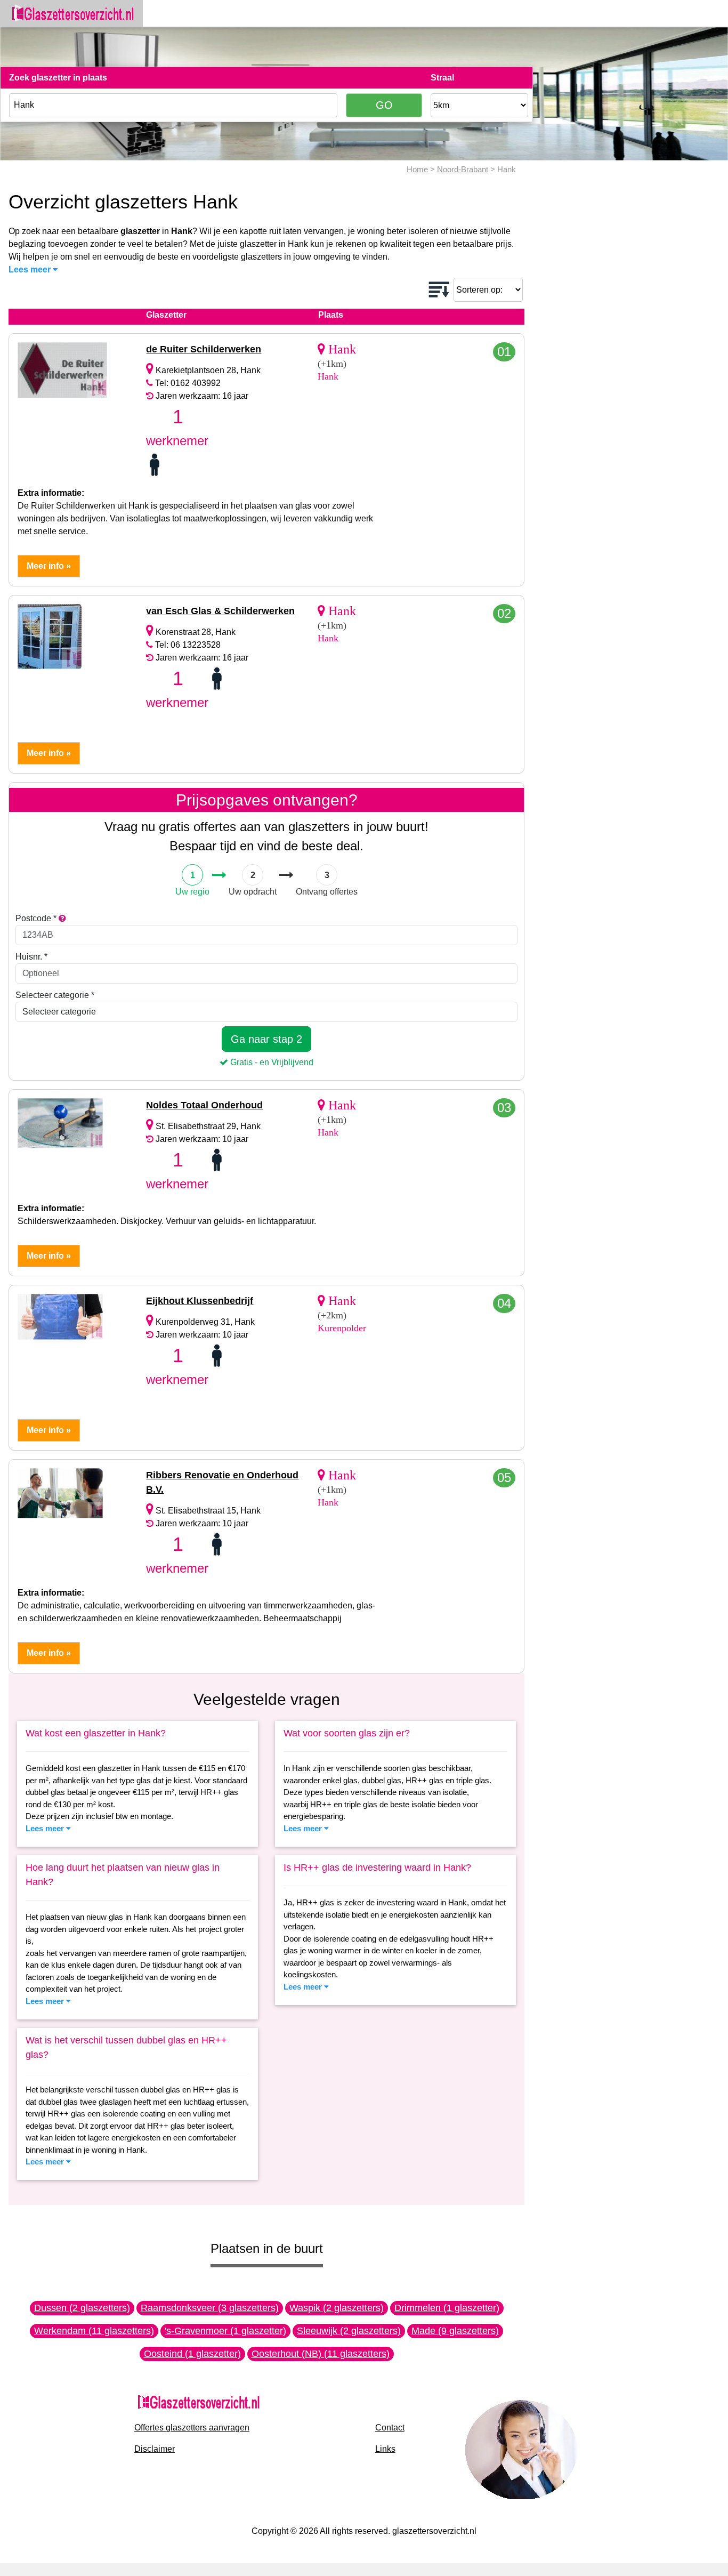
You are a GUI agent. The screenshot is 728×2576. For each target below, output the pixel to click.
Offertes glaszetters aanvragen (192, 2428)
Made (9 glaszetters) (455, 2331)
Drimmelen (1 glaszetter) (447, 2308)
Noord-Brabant (463, 169)
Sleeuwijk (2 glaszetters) (349, 2331)
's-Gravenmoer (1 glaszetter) (225, 2331)
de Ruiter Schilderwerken (204, 349)
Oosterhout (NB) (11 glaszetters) (321, 2354)
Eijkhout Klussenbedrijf (200, 1301)
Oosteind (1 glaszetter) (192, 2354)
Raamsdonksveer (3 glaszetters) (210, 2308)
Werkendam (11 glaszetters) (94, 2331)
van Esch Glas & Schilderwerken (220, 611)
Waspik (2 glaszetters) (337, 2308)
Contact (390, 2428)
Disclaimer (155, 2449)
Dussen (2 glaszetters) (82, 2308)
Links (385, 2449)
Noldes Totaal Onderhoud (204, 1105)
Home (417, 169)
